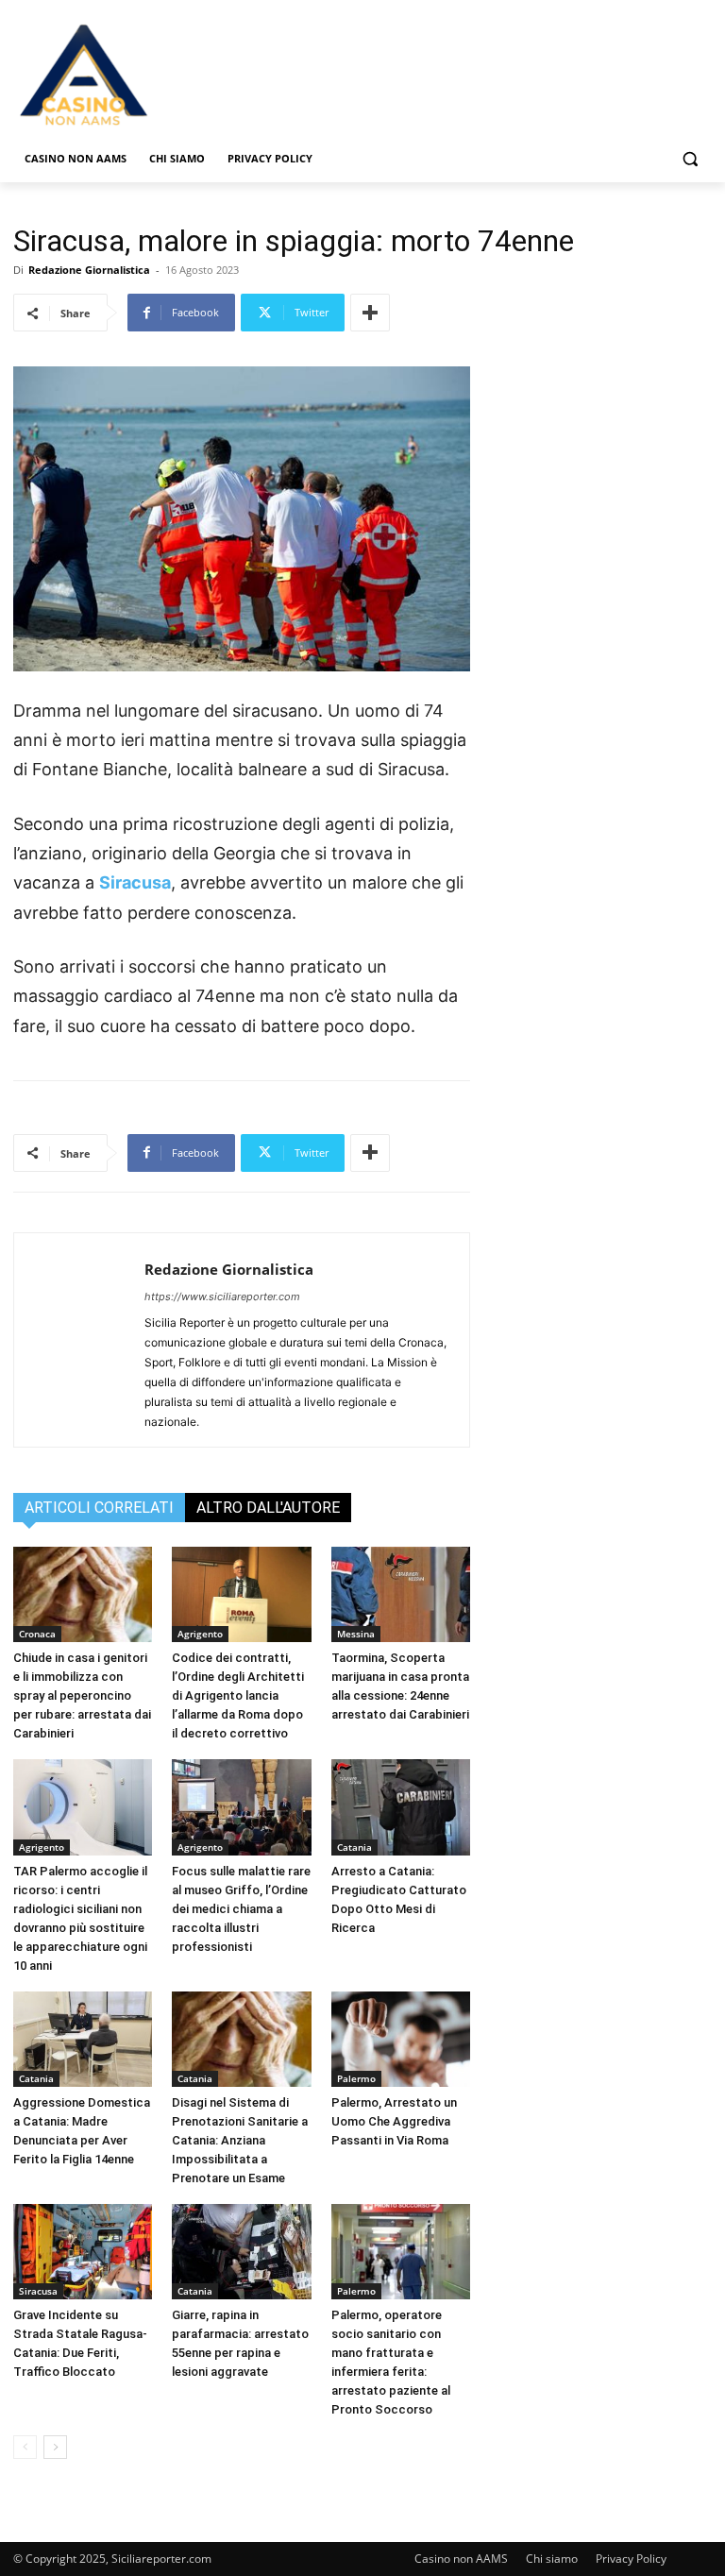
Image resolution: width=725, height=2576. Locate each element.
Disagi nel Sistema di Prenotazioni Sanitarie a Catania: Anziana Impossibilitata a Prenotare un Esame (240, 2140)
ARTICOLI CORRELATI (99, 1508)
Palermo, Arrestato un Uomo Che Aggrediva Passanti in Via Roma (394, 2121)
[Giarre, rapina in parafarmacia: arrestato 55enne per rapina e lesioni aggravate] (241, 2252)
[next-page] (55, 2447)
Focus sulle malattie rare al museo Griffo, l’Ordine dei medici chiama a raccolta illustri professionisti (241, 1909)
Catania (354, 1847)
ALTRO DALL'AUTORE (268, 1508)
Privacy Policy (631, 2559)
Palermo (356, 2078)
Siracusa (135, 882)
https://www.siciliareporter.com (222, 1296)
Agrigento (200, 1634)
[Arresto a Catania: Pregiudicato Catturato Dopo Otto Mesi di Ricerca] (401, 1807)
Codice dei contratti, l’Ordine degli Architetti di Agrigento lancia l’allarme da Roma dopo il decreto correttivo (238, 1695)
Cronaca (37, 1634)
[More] (370, 313)
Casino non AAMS (461, 2559)
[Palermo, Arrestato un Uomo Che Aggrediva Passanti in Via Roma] (401, 2039)
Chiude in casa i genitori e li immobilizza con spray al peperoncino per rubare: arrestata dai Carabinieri (82, 1695)
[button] (690, 159)
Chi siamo (552, 2559)
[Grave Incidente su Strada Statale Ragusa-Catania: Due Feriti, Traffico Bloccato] (83, 2252)
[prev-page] (25, 2447)
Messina (356, 1634)
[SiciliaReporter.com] (142, 74)
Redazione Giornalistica (89, 270)
